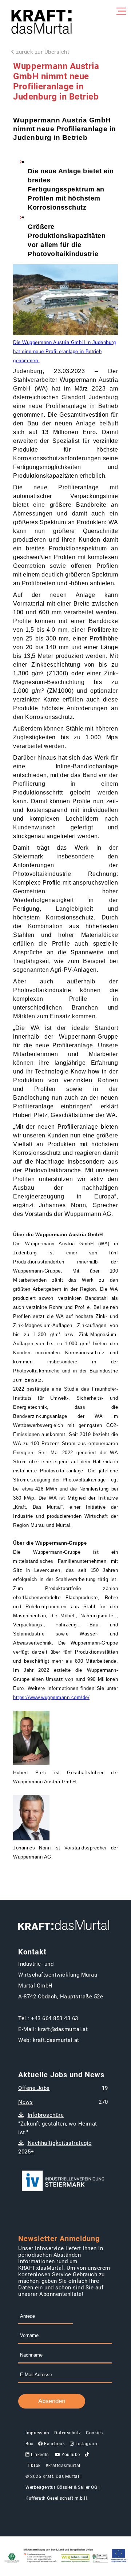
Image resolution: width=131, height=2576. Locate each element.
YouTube (70, 2455)
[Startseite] (41, 23)
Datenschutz (68, 2433)
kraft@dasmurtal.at (63, 2029)
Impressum (37, 2433)
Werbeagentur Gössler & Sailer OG (61, 2487)
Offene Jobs (34, 2088)
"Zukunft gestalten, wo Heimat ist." (58, 2124)
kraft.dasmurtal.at (56, 2040)
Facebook (54, 2444)
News (25, 2102)
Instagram (86, 2444)
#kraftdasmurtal (63, 2466)
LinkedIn (39, 2455)
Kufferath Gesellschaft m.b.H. (57, 2498)
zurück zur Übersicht (43, 52)
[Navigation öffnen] (120, 11)
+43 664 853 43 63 (55, 2018)
